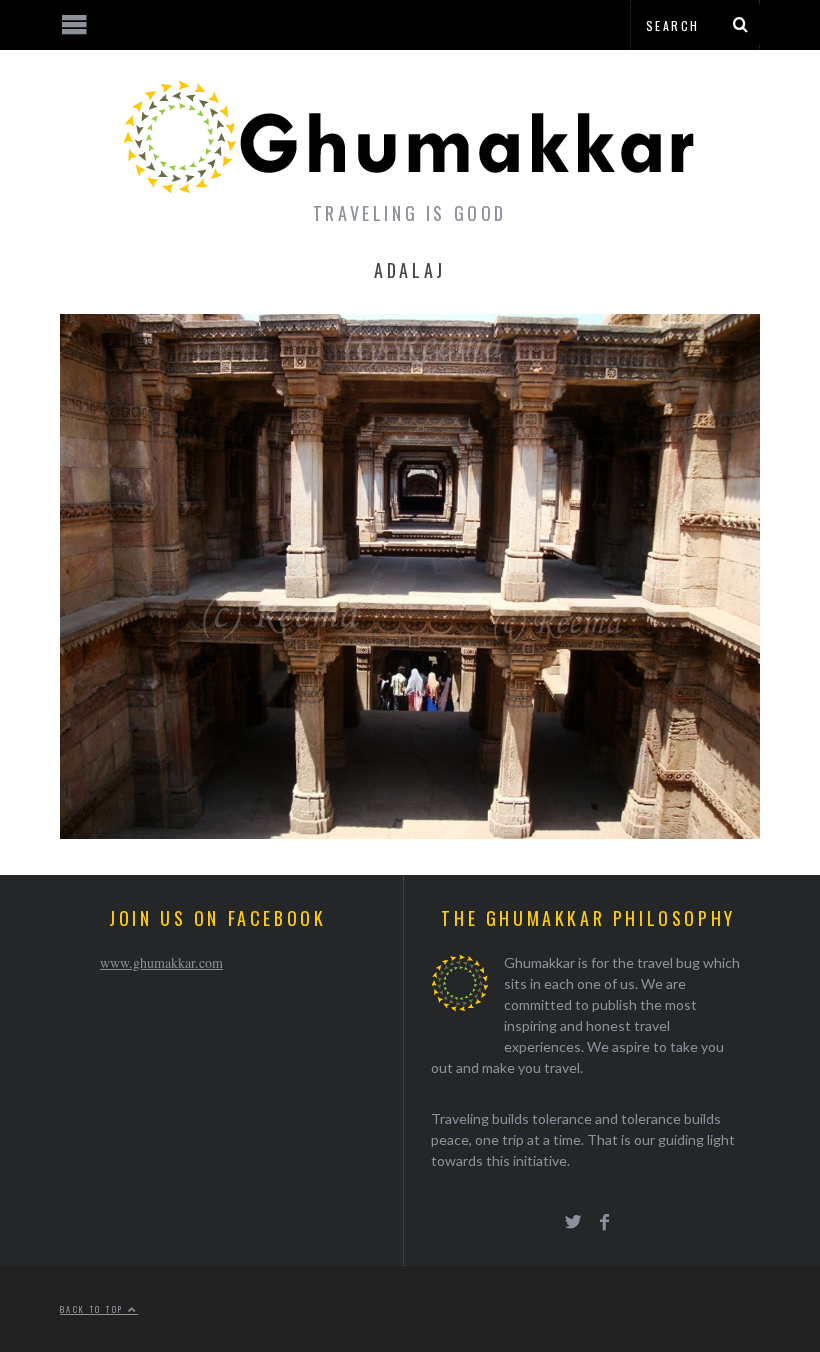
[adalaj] (410, 832)
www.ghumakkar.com (161, 962)
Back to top (94, 1309)
